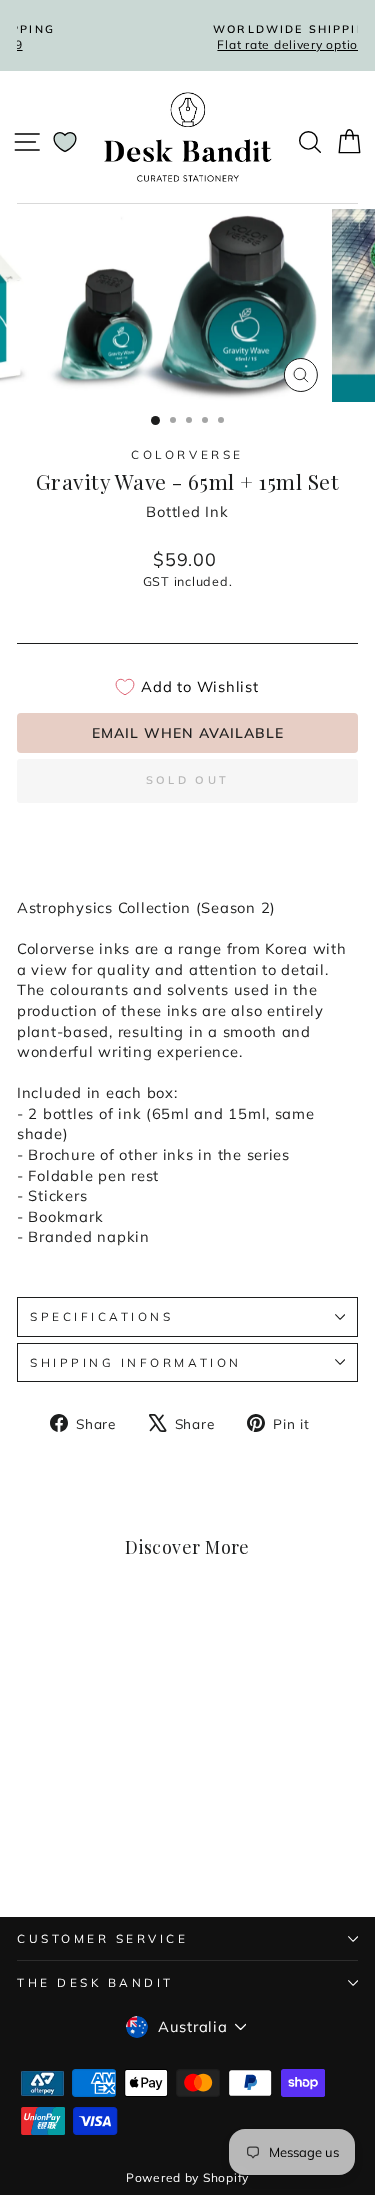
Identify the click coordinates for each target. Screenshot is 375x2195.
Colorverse (187, 454)
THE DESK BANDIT (95, 1982)
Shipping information (136, 1362)
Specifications (101, 1316)
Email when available (188, 733)
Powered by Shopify (187, 2177)
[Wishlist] (65, 142)
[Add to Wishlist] (122, 1650)
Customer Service (103, 1938)
